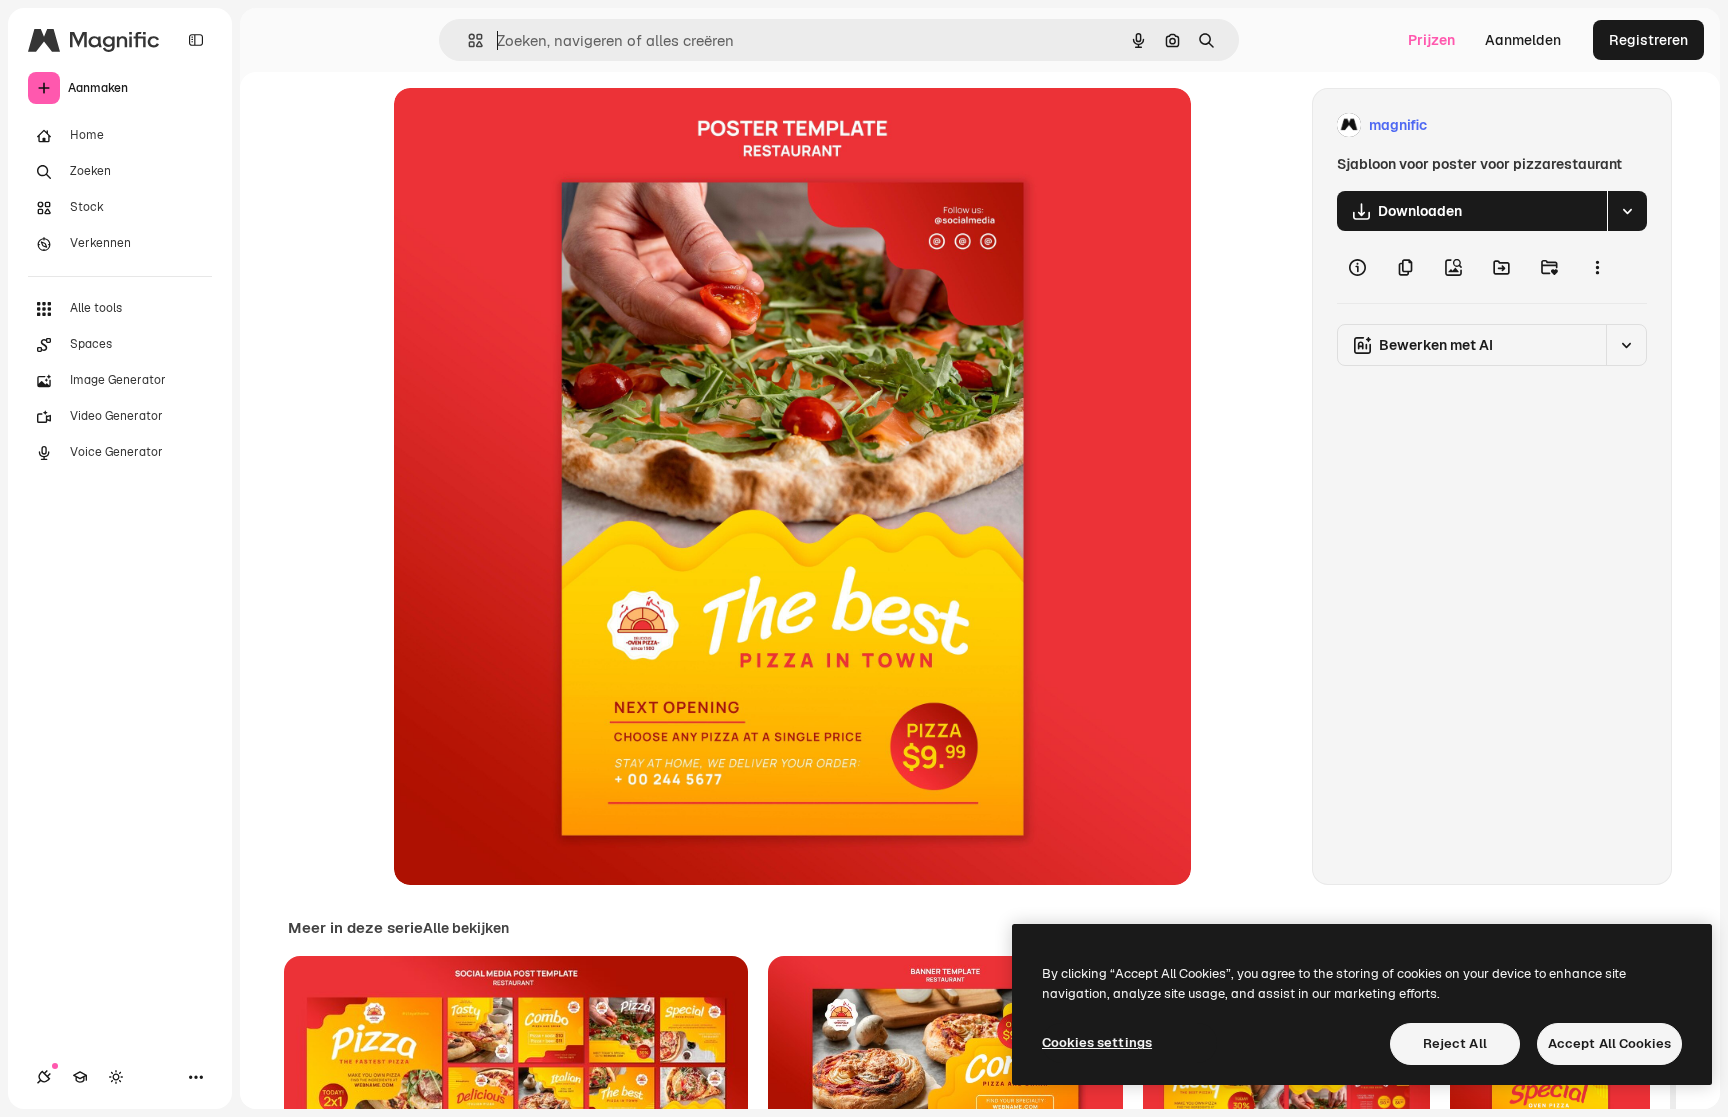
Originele (525, 125)
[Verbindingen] (44, 1077)
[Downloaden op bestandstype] (1627, 211)
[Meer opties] (1597, 267)
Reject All (1455, 1043)
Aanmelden (1523, 40)
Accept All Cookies (1609, 1043)
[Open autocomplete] (467, 40)
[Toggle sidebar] (196, 40)
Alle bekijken (466, 928)
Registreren (1648, 40)
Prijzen (1431, 40)
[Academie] (80, 1077)
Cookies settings (1097, 1042)
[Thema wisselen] (116, 1077)
